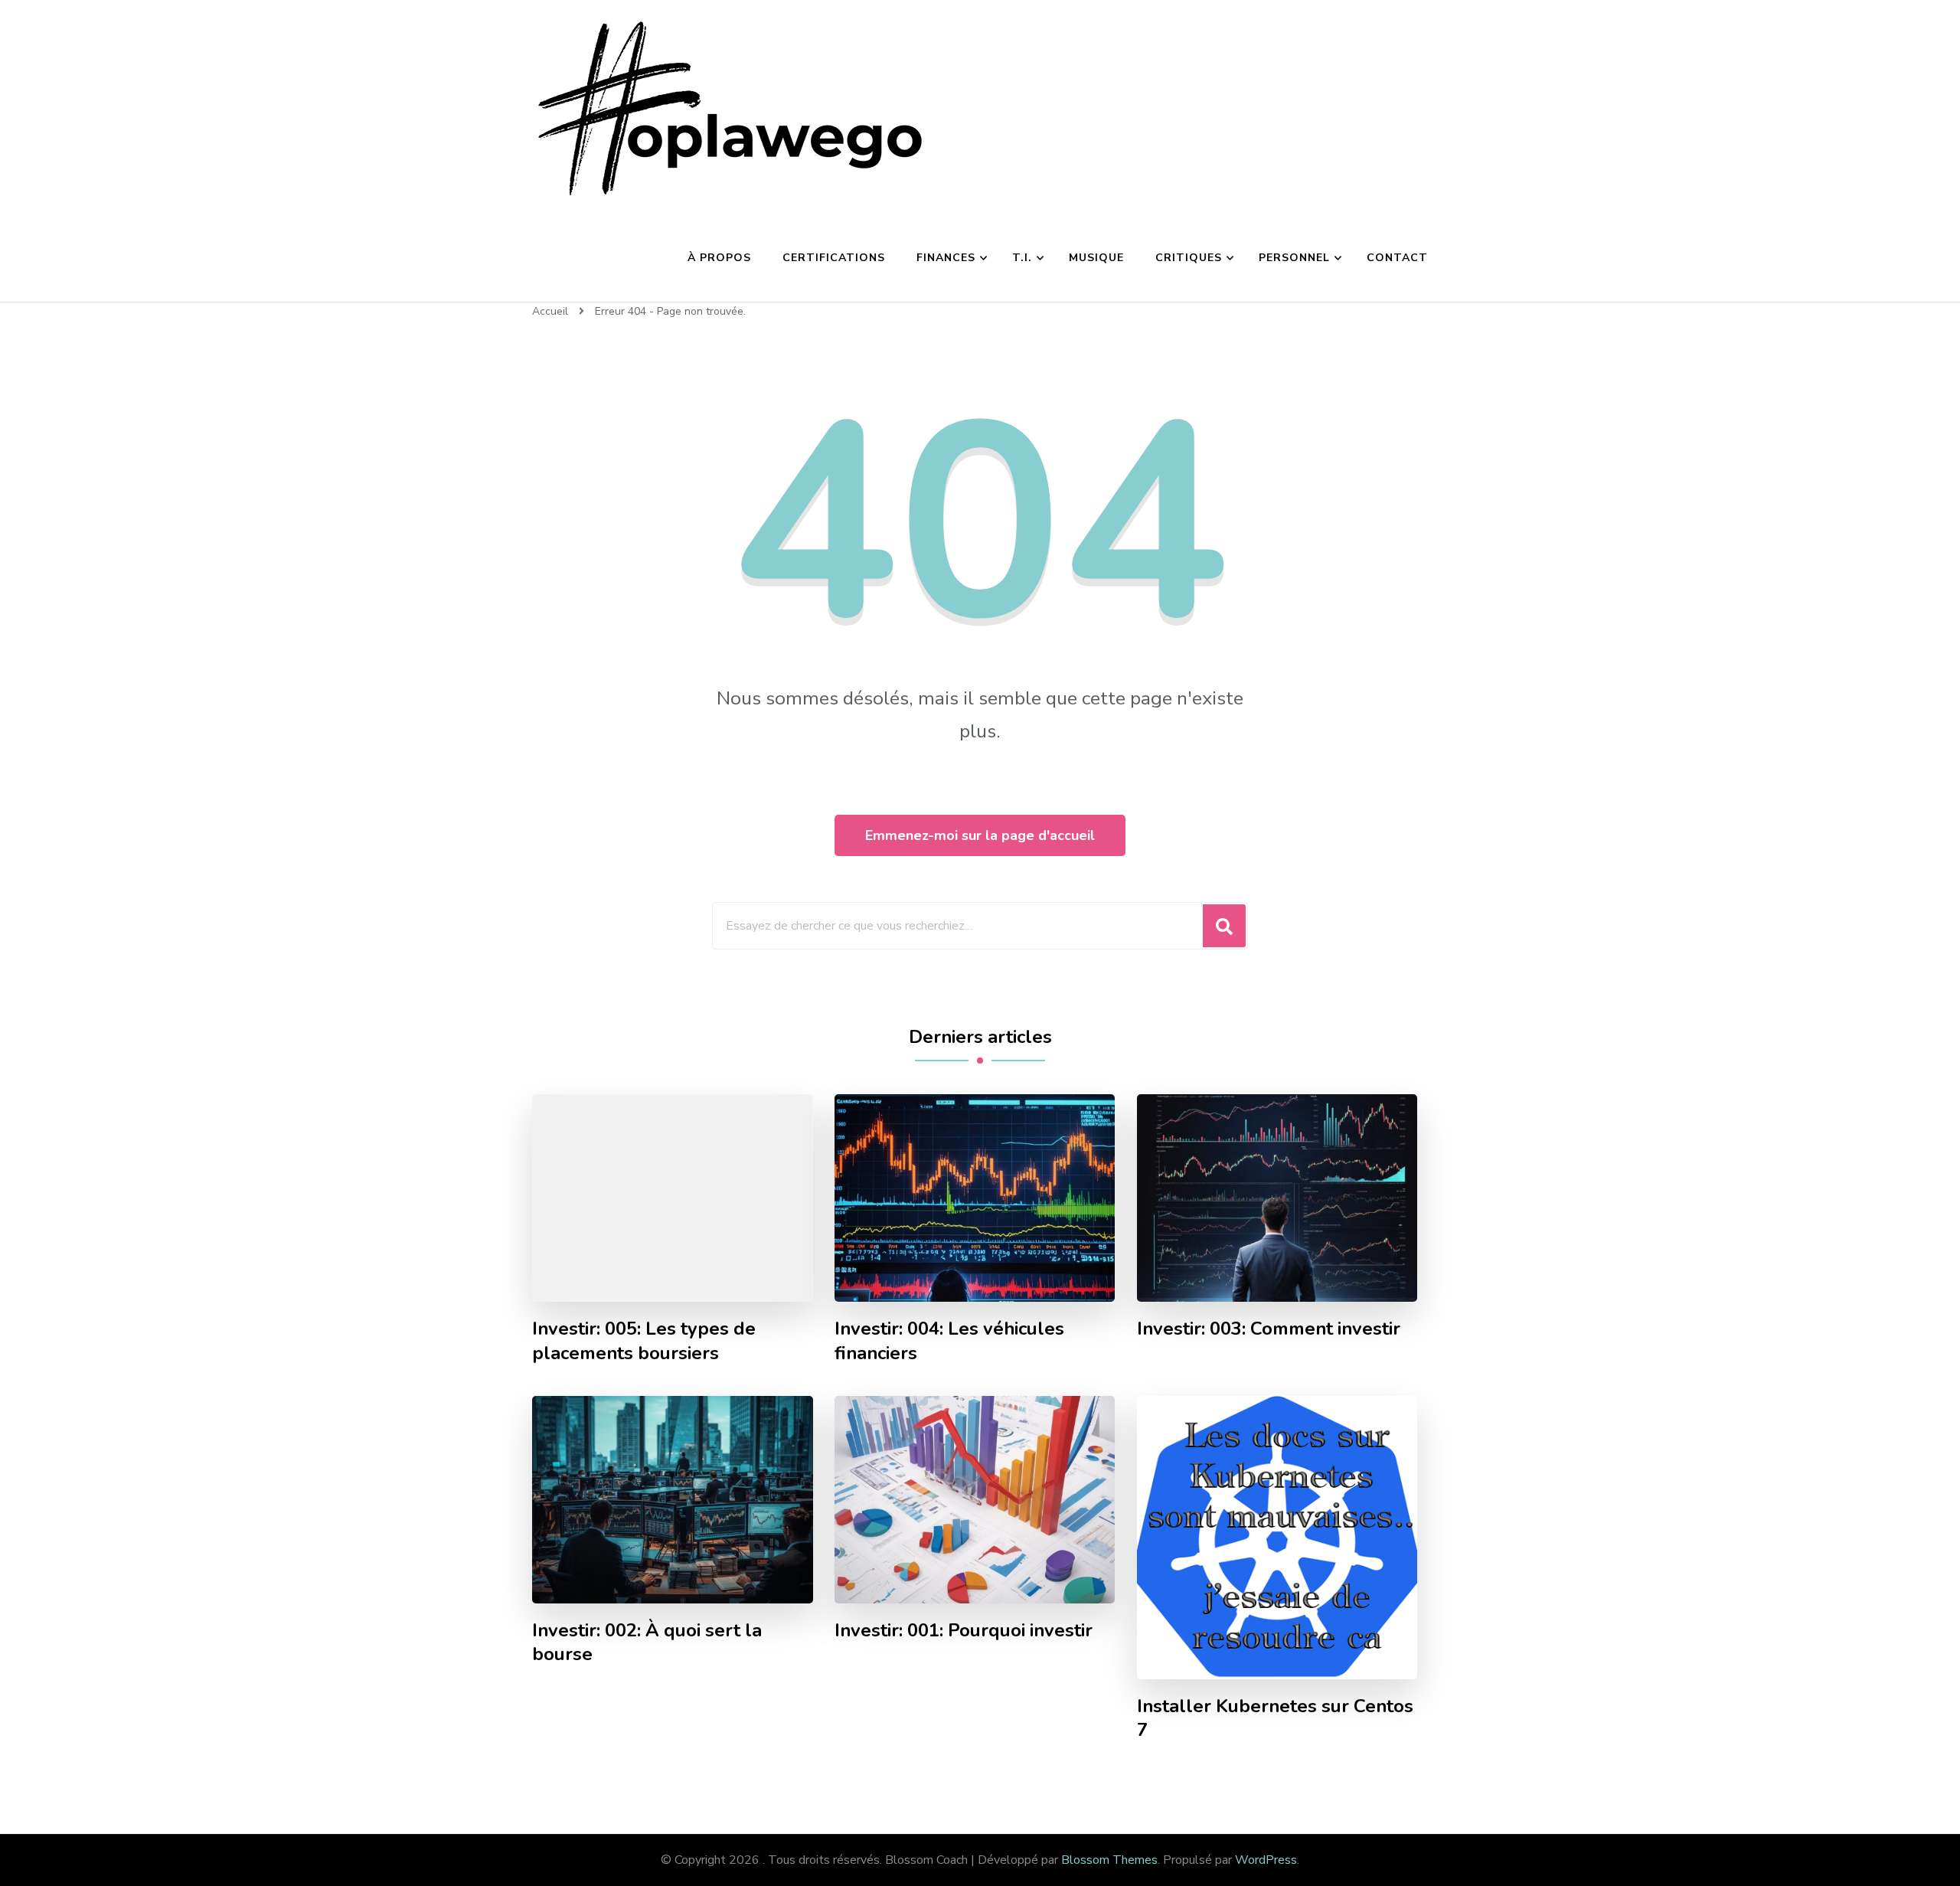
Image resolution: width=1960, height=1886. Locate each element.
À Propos (719, 258)
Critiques (1189, 258)
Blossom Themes (1109, 1860)
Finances (946, 258)
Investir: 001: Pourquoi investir (964, 1631)
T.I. (1022, 258)
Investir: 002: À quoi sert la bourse (647, 1642)
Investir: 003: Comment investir (1269, 1329)
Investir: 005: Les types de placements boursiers (644, 1341)
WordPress (1266, 1860)
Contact (1397, 258)
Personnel (1294, 258)
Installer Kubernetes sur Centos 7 (1275, 1718)
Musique (1096, 258)
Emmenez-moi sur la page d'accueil (980, 835)
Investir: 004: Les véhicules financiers (949, 1341)
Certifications (834, 258)
